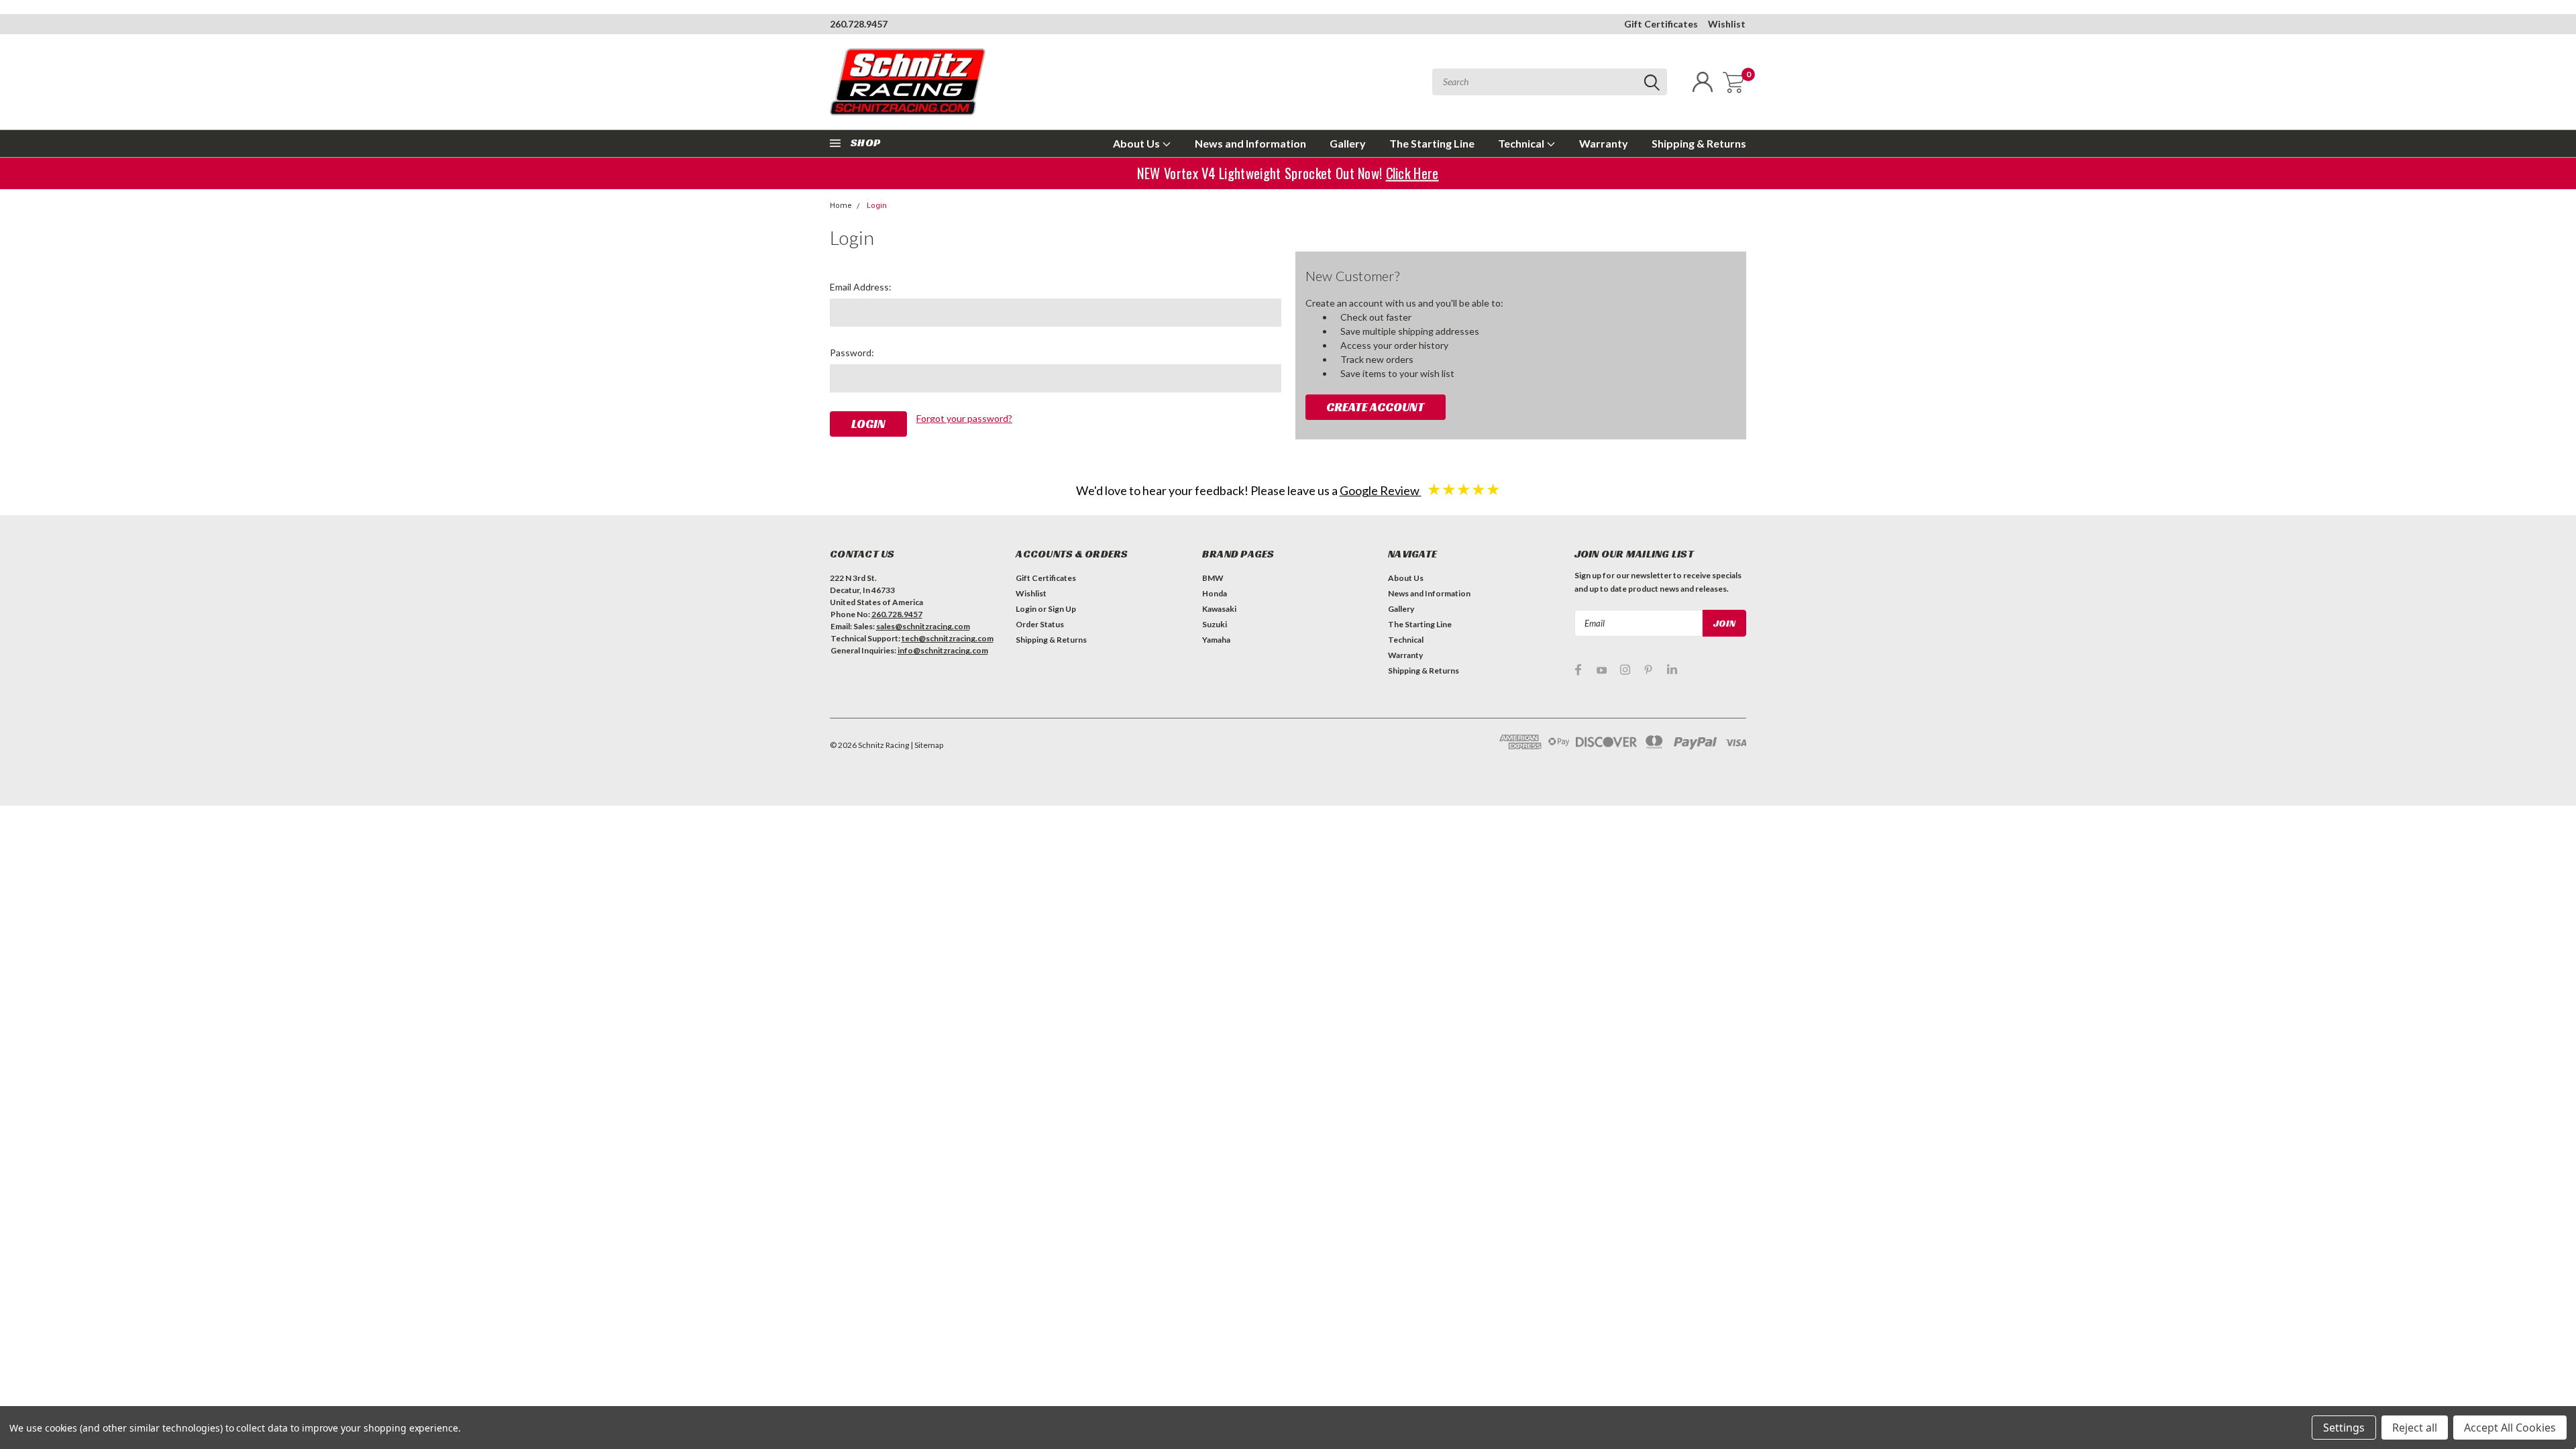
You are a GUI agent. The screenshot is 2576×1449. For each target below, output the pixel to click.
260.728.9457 (859, 24)
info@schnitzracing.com (943, 650)
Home (841, 206)
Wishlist (1727, 24)
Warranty (1604, 143)
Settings (2344, 1428)
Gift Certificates (1661, 24)
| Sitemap (927, 745)
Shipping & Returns (1699, 143)
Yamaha (1216, 640)
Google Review (1381, 490)
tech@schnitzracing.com (948, 638)
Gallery (1348, 143)
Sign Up (1062, 609)
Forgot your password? (964, 418)
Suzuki (1215, 624)
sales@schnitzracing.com (923, 626)
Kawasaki (1219, 609)
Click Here (1409, 173)
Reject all (2415, 1428)
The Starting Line (1432, 143)
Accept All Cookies (2510, 1428)
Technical (1522, 143)
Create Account (1375, 407)
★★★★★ (1464, 489)
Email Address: (861, 287)
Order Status (1040, 624)
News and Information (1250, 143)
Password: (852, 353)
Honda (1215, 593)
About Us (1137, 143)
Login (877, 206)
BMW (1213, 578)
